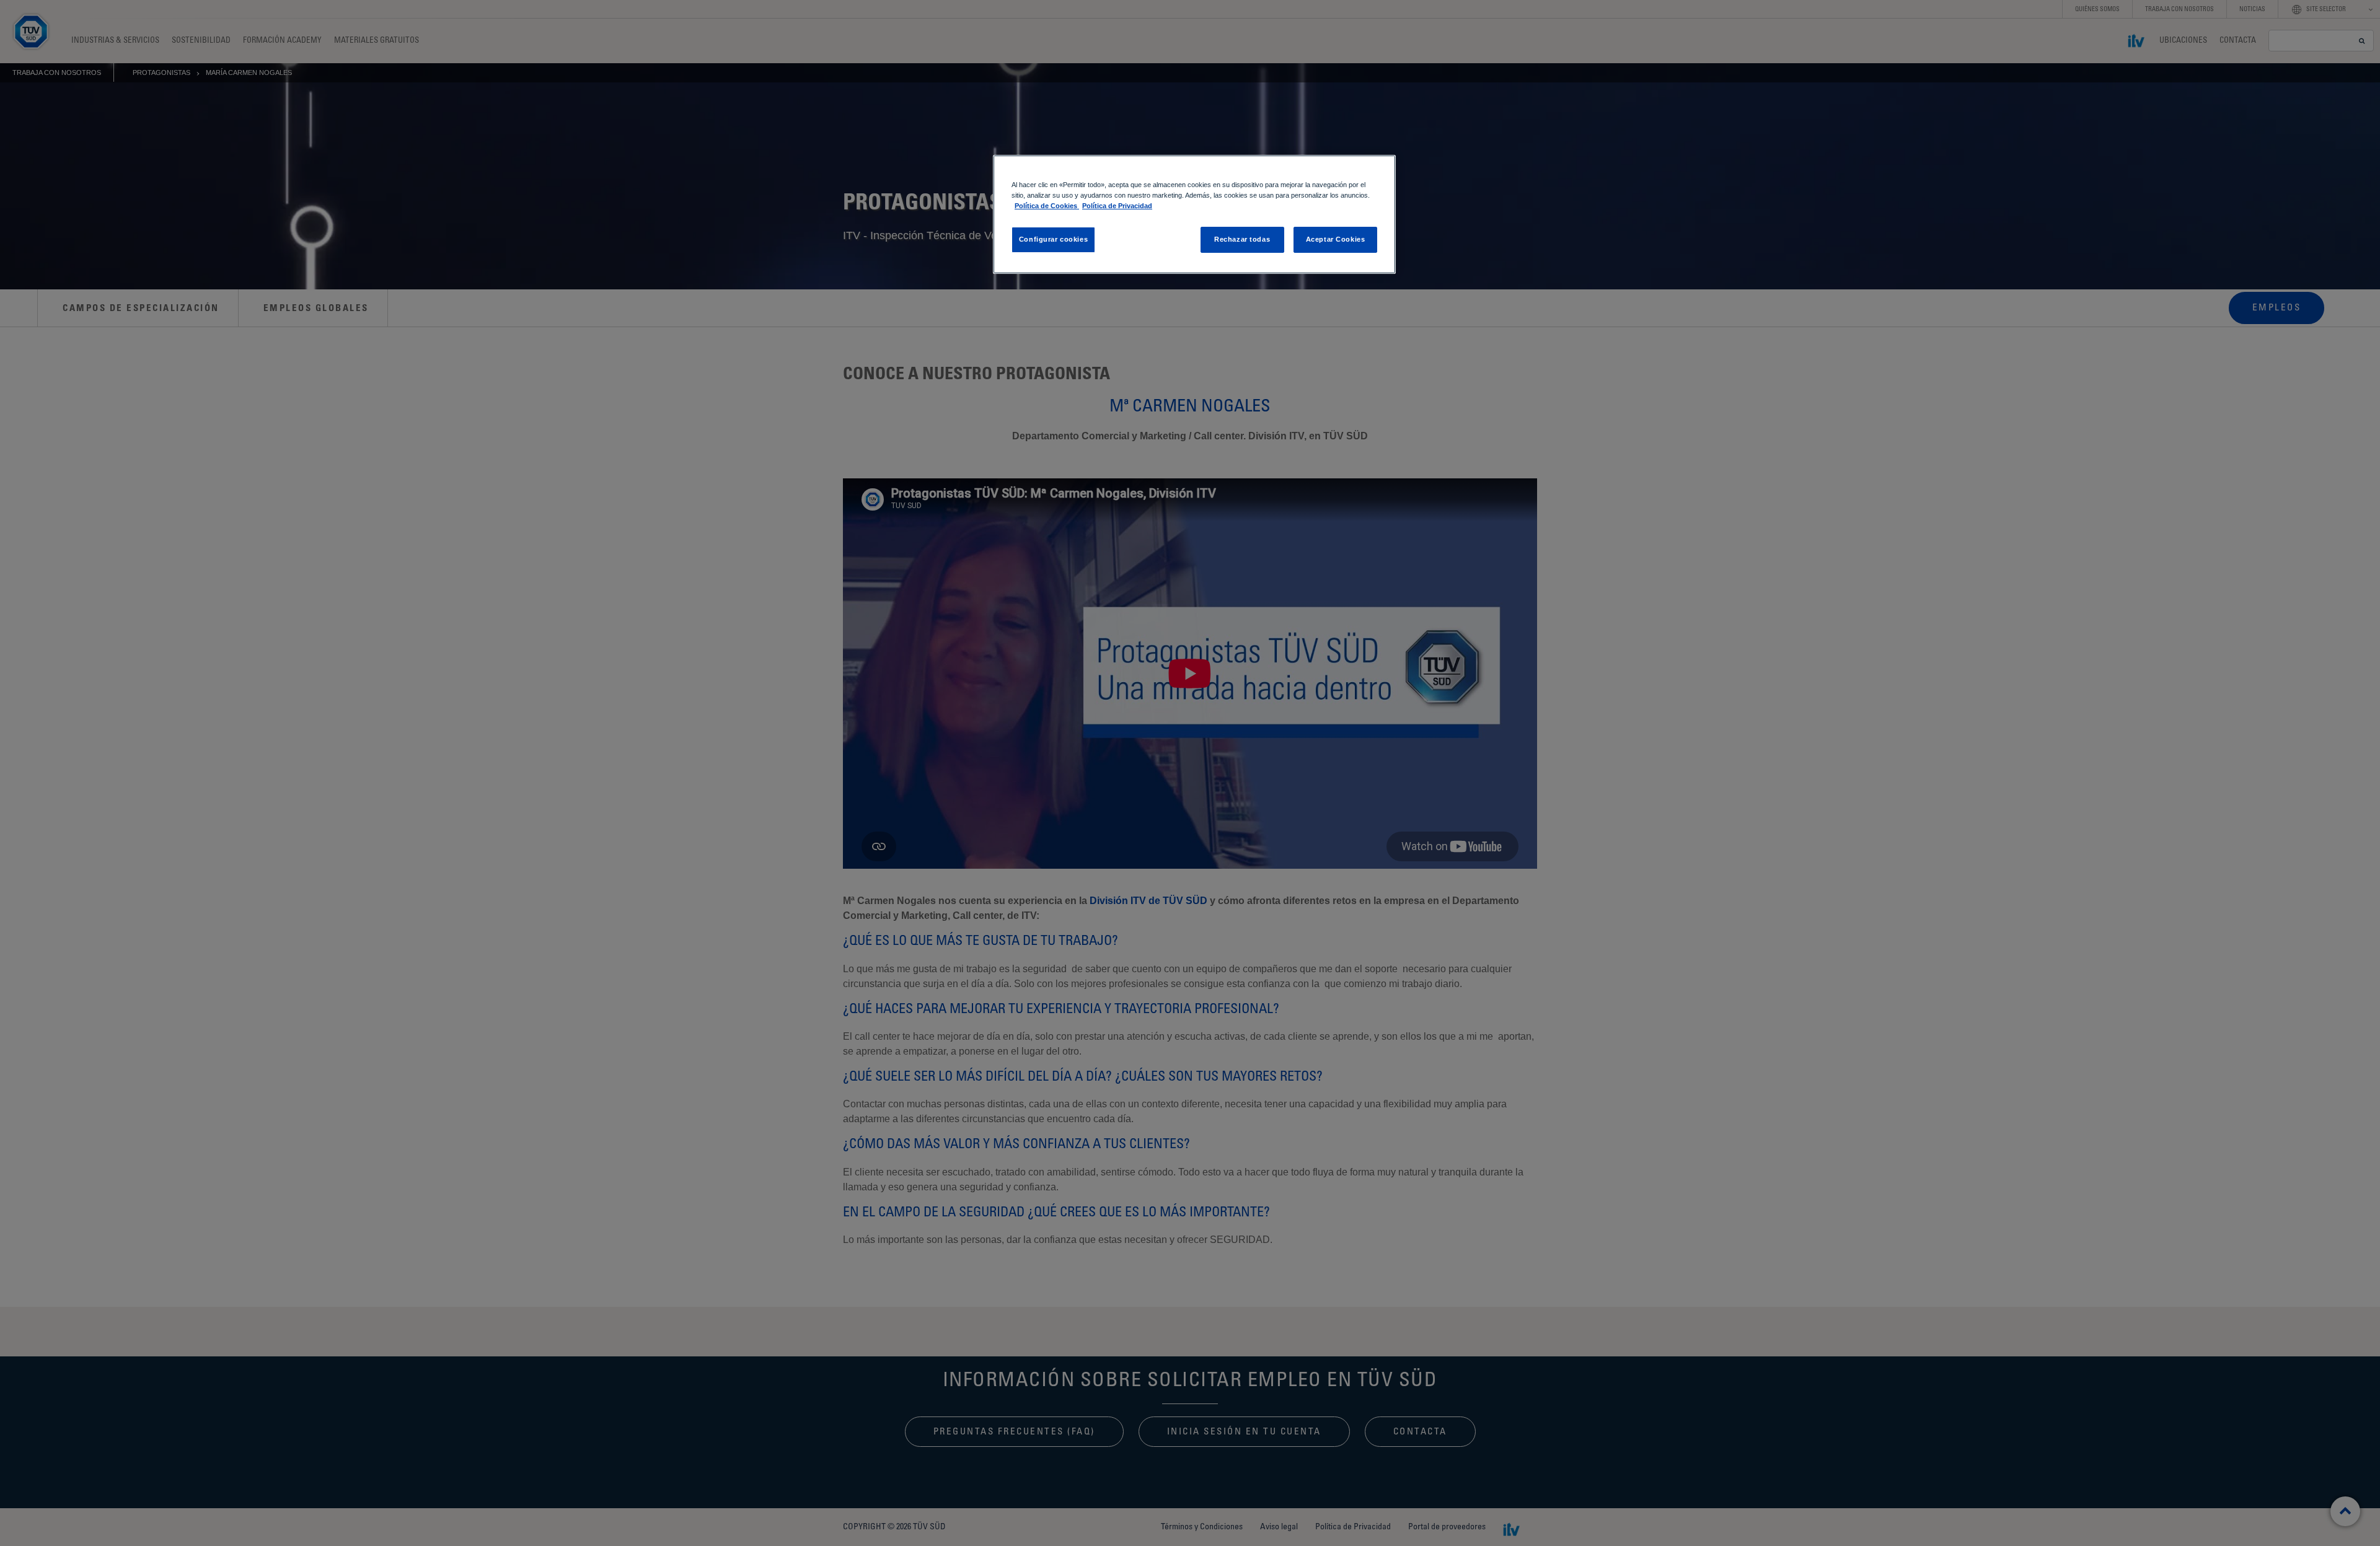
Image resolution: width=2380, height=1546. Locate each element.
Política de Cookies (1047, 206)
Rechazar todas (1242, 239)
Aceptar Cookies (1336, 239)
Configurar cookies (1053, 239)
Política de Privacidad (1117, 206)
